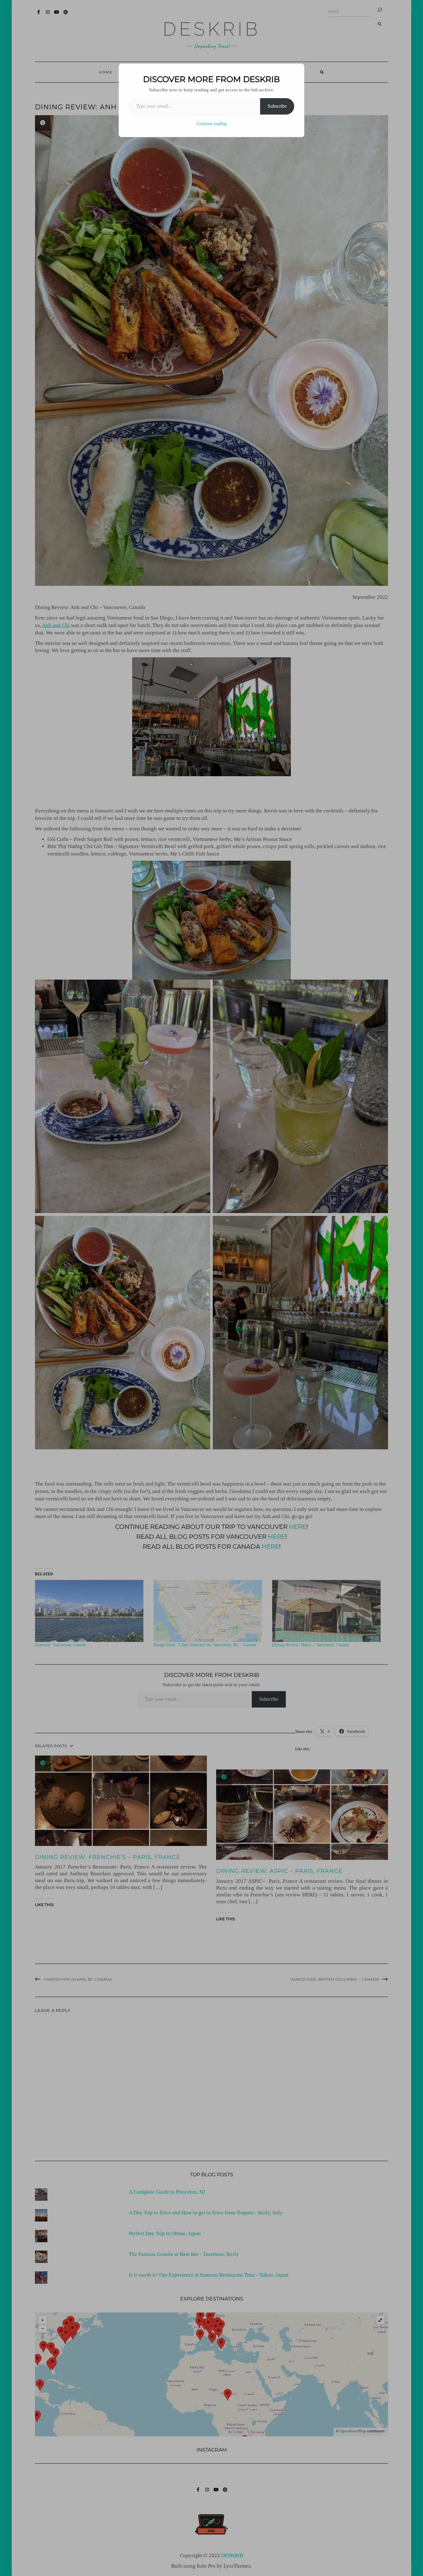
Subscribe (277, 106)
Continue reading (212, 124)
